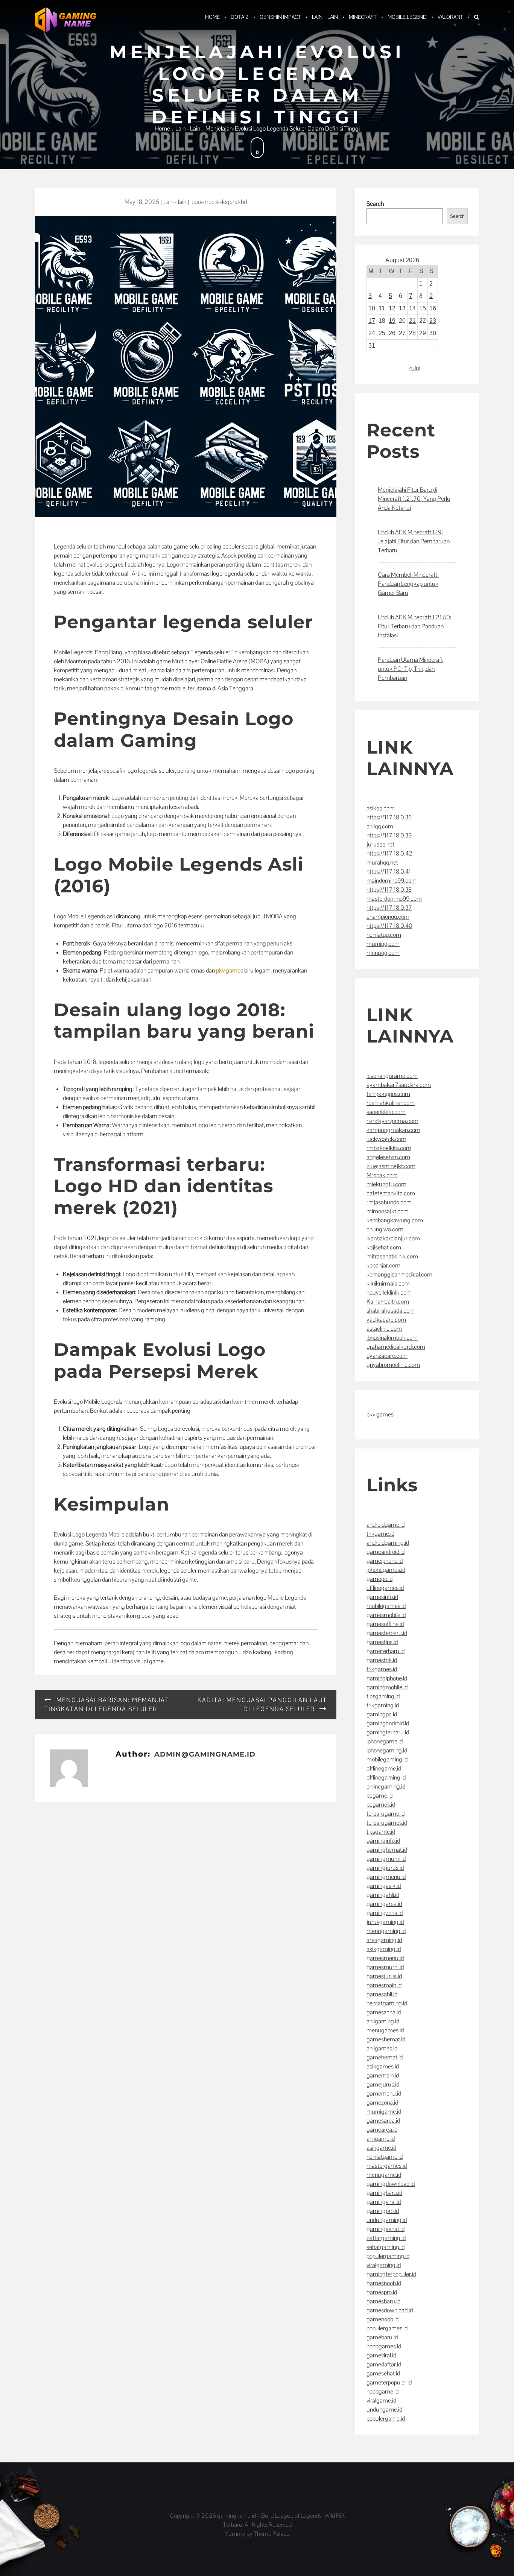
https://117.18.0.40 (389, 926)
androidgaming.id (388, 1543)
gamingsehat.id (385, 2229)
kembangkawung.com (395, 1220)
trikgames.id (382, 1669)
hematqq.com (384, 935)
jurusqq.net (380, 844)
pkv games (230, 970)
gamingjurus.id (385, 1868)
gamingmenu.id (386, 1877)
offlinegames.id (385, 1588)
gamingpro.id (383, 2211)
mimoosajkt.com (388, 1211)
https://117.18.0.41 (389, 872)
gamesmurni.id (385, 1967)
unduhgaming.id (387, 2220)
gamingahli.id (383, 1895)
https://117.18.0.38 (389, 890)
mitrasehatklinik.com (392, 1256)
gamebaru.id (382, 2337)
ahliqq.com (380, 826)
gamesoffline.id (385, 1624)
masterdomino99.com (394, 899)
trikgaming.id (383, 1705)
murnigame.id (384, 2112)
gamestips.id (382, 1642)
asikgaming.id (384, 1949)
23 (433, 321)
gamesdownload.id (390, 2310)
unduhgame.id (384, 2410)
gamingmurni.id (386, 1859)
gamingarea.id (384, 1904)
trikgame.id (380, 1534)
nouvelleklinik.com (389, 1293)
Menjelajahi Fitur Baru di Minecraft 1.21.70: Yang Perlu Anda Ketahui (414, 499)
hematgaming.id (387, 2003)
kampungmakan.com (393, 1130)
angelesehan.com (388, 1157)
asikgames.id (383, 2066)
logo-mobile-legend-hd (219, 202)
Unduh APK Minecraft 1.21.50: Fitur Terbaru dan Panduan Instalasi (415, 626)
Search (375, 204)
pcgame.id (379, 1796)
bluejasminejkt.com (391, 1166)
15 (423, 308)
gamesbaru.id (383, 2301)
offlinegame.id (384, 1768)
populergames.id (387, 2328)
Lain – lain (325, 17)
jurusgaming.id (385, 1922)
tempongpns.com (388, 1094)
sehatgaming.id (385, 2247)
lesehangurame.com (392, 1076)
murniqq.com (383, 944)
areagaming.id (384, 1940)
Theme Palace (271, 2534)
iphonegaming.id (387, 1750)
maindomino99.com (392, 881)
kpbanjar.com (383, 1265)
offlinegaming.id (386, 1777)
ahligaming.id (383, 2021)
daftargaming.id (386, 2238)
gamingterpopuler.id (391, 2274)
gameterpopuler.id (389, 2382)
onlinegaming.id (386, 1786)
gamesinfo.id (382, 1597)
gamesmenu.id (385, 1958)
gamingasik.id (384, 1886)
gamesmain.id (384, 1985)
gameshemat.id (386, 2039)
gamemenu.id (384, 2093)
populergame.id (386, 2419)
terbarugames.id (387, 1823)
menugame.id (384, 2175)
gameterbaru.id (385, 1651)
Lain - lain (175, 202)
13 (402, 308)
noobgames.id (384, 2346)
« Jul (415, 368)
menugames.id (385, 2030)
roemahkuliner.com (391, 1103)
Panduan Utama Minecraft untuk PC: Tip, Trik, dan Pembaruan (410, 669)
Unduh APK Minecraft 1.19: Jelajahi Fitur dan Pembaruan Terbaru (414, 541)
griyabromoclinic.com (393, 1365)
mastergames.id (387, 2166)
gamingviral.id (384, 2202)
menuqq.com (383, 953)
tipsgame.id (381, 1832)
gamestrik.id (382, 1660)
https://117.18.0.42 (389, 853)
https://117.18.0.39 (389, 835)
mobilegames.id (386, 1606)
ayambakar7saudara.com (399, 1085)
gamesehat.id (383, 2373)
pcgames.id (381, 1805)
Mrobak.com (382, 1175)
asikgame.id (381, 2148)
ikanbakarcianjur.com (393, 1238)
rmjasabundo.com (389, 1202)
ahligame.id (381, 2139)
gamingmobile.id (387, 1687)
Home (212, 17)
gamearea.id (382, 2130)
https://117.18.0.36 (389, 817)
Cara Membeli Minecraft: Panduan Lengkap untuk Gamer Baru (408, 584)
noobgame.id (382, 2391)
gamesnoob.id (384, 2283)
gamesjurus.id (384, 1976)
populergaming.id (388, 2256)
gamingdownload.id (391, 2184)
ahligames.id (382, 2048)
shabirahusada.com (391, 1311)
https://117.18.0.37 (389, 908)
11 (382, 308)
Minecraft (363, 17)
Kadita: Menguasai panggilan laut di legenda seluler (262, 1704)
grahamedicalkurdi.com (396, 1347)
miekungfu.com (386, 1184)
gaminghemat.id (387, 1850)
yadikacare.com (386, 1320)
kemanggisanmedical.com (399, 1274)
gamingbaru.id (384, 2193)
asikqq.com (381, 808)
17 (372, 321)
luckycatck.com (386, 1139)
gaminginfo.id (383, 1841)
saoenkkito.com (386, 1112)
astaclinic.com (384, 1329)
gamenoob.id (382, 2319)
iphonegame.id (385, 1741)
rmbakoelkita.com (389, 1148)
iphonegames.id (386, 1570)
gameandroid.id (385, 1552)
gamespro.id (382, 2292)
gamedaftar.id (384, 2364)
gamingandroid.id (388, 1723)
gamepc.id (379, 1579)
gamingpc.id (382, 1714)
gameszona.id (384, 2012)
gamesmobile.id (386, 1615)
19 (392, 321)
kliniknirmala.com (388, 1283)
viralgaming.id (384, 2265)
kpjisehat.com (384, 1247)
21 (412, 321)
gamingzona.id (385, 1913)
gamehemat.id (385, 2057)
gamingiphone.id (387, 1678)
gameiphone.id (385, 1561)
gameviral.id (381, 2355)
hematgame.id (385, 2157)
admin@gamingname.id (205, 1754)
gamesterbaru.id (387, 1633)
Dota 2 (240, 17)
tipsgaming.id (383, 1696)
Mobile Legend (407, 17)
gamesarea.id (383, 2121)
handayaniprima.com (392, 1121)
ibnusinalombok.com (392, 1338)
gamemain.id (383, 2075)
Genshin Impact (280, 17)
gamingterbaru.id (388, 1732)
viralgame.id (381, 2400)
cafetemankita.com (391, 1193)
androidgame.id (385, 1525)
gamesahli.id (382, 1994)
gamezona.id (382, 2103)
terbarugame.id (385, 1814)
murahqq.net (382, 862)
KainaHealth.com (388, 1302)
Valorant (450, 17)
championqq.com (388, 917)
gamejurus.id (383, 2084)
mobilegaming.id (387, 1759)
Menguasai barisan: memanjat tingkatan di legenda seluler (107, 1704)
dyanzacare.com (387, 1356)
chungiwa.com (385, 1229)
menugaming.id (386, 1931)
